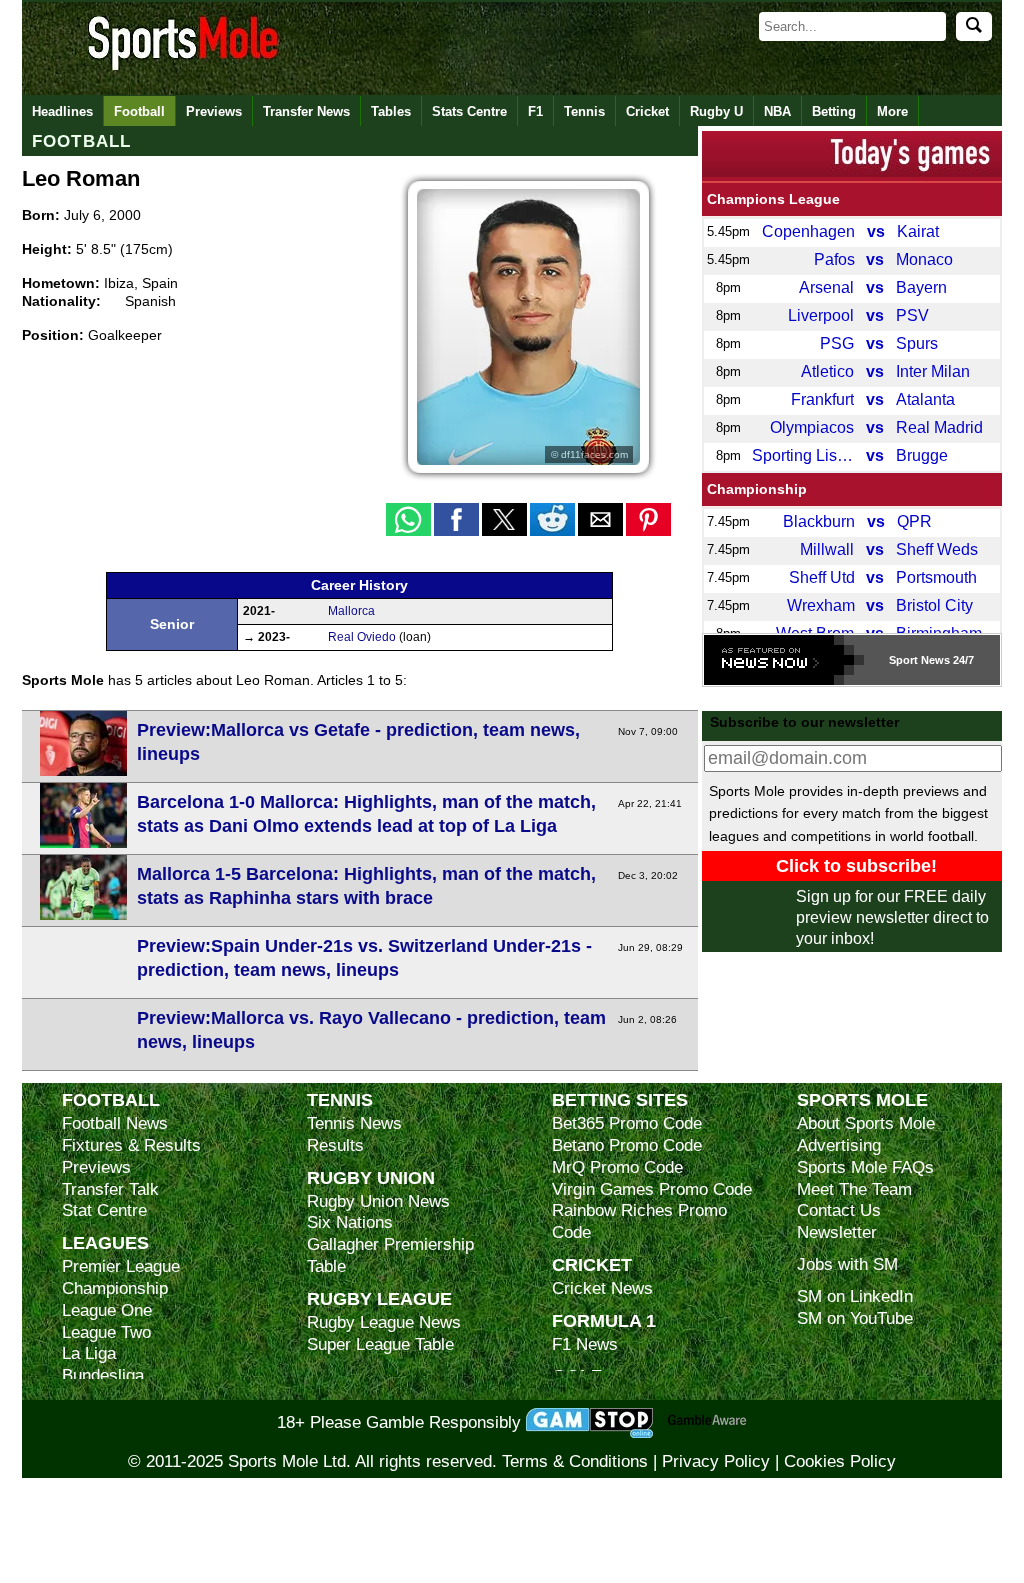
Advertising (839, 1145)
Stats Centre (469, 111)
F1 (535, 111)
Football (139, 111)
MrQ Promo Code (617, 1167)
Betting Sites (620, 1099)
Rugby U (716, 111)
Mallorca (351, 611)
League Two (106, 1332)
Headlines (62, 111)
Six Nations (350, 1222)
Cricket (647, 111)
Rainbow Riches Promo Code (639, 1221)
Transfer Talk (110, 1189)
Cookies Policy (840, 1461)
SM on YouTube (855, 1318)
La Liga (89, 1353)
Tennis (584, 111)
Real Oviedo (362, 637)
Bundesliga (103, 1375)
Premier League (121, 1266)
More (892, 111)
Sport (903, 660)
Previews (214, 111)
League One (107, 1310)
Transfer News (306, 111)
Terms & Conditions (575, 1461)
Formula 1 (604, 1320)
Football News (115, 1123)
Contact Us (839, 1210)
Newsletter (837, 1232)
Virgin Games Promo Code (652, 1189)
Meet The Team (854, 1189)
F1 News (585, 1344)
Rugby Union (371, 1177)
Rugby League (379, 1298)
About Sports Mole (866, 1123)
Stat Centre (104, 1210)
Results (335, 1145)
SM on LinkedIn (855, 1296)
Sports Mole (862, 1099)
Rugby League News (384, 1322)
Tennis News (354, 1123)
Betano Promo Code (627, 1145)
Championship (757, 489)
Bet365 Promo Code (627, 1123)
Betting (834, 111)
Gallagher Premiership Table (390, 1255)
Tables (391, 111)
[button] (408, 519)
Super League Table (380, 1344)
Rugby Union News (378, 1201)
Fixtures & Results (131, 1145)
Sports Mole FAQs (865, 1167)
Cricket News (602, 1288)
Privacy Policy (716, 1461)
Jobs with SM (847, 1264)
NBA (777, 111)
